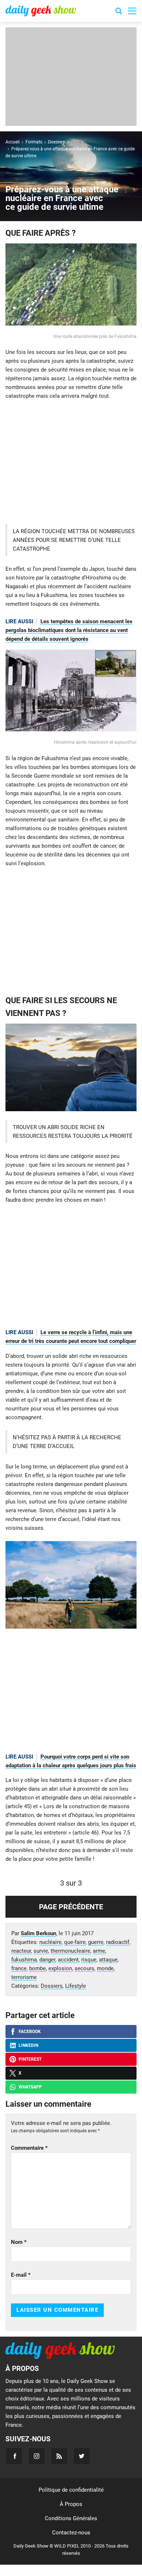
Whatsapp (30, 2087)
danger (47, 1960)
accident (68, 1960)
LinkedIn (28, 2045)
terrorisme (24, 1977)
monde (105, 1968)
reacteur (21, 1951)
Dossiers (52, 1986)
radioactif (118, 1942)
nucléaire (50, 1942)
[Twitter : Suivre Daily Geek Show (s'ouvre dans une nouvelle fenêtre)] (82, 2456)
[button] (132, 11)
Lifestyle (76, 1986)
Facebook (30, 2032)
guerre (96, 1942)
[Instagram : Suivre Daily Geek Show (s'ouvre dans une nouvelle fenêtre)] (37, 2456)
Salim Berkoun (38, 1933)
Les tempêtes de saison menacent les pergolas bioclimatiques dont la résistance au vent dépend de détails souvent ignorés (69, 630)
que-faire (75, 1942)
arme (99, 1951)
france (19, 1968)
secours (84, 1968)
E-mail (21, 2275)
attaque (108, 1960)
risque (89, 1960)
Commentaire (29, 2148)
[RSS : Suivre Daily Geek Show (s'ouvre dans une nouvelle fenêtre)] (59, 2456)
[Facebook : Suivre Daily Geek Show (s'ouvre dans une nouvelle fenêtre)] (14, 2456)
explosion (60, 1968)
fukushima (24, 1960)
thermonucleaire (70, 1951)
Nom (19, 2242)
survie (41, 1951)
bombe (38, 1968)
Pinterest (30, 2059)
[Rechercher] (119, 12)
